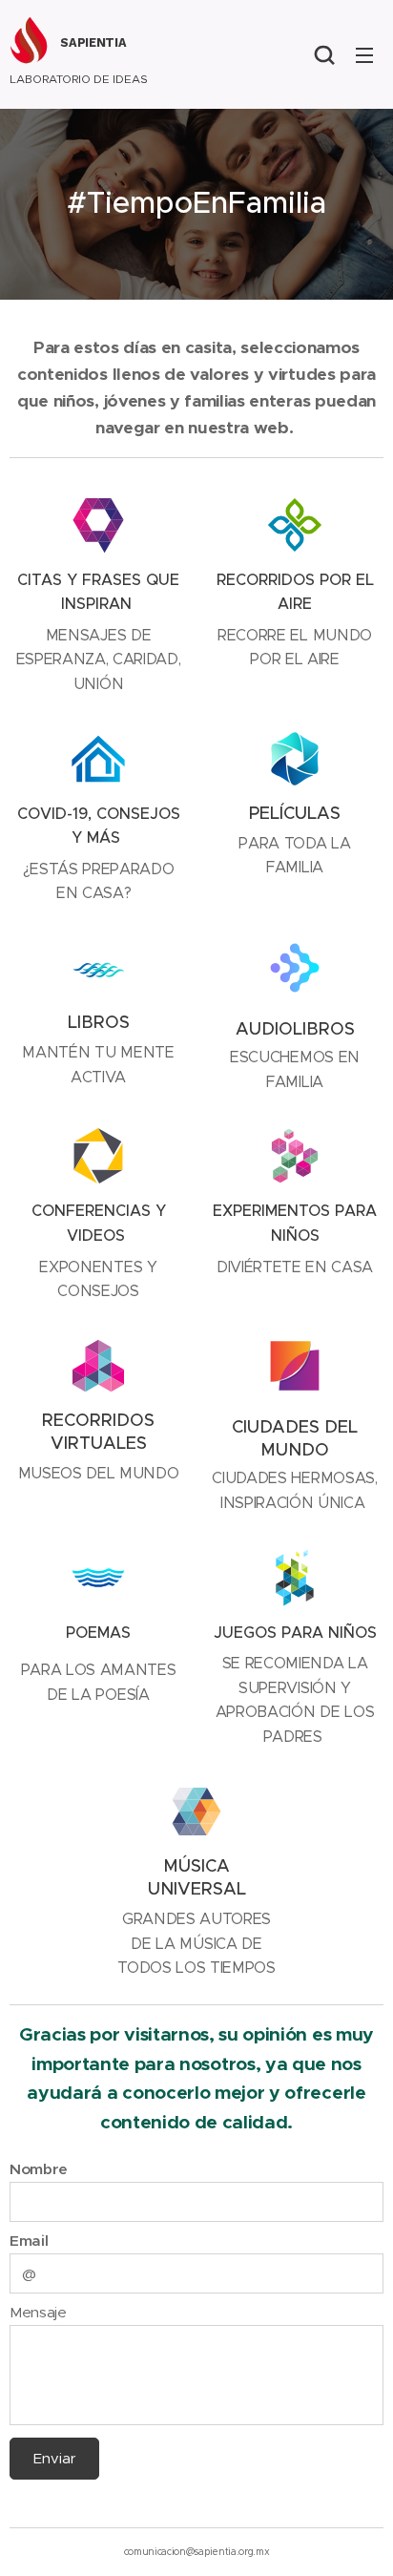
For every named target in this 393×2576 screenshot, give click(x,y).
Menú (364, 54)
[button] (324, 54)
